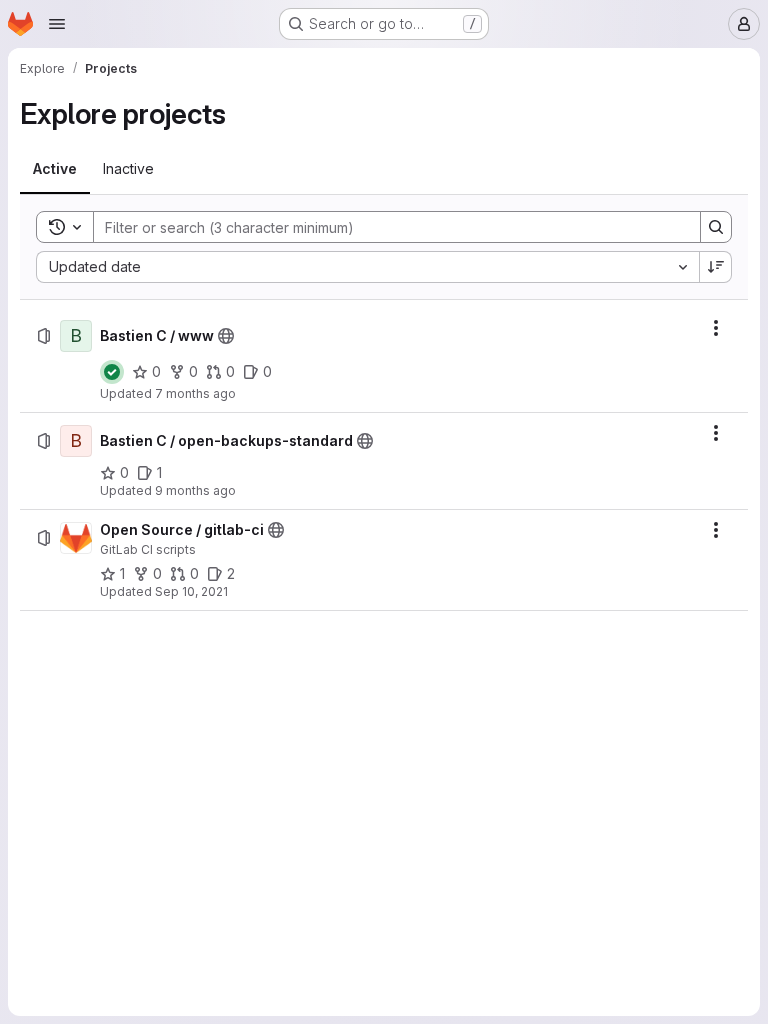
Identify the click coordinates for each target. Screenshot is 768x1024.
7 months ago (195, 393)
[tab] (55, 169)
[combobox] (367, 267)
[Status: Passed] (112, 372)
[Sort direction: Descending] (716, 267)
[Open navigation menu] (57, 24)
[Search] (716, 227)
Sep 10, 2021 (191, 591)
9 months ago (195, 490)
